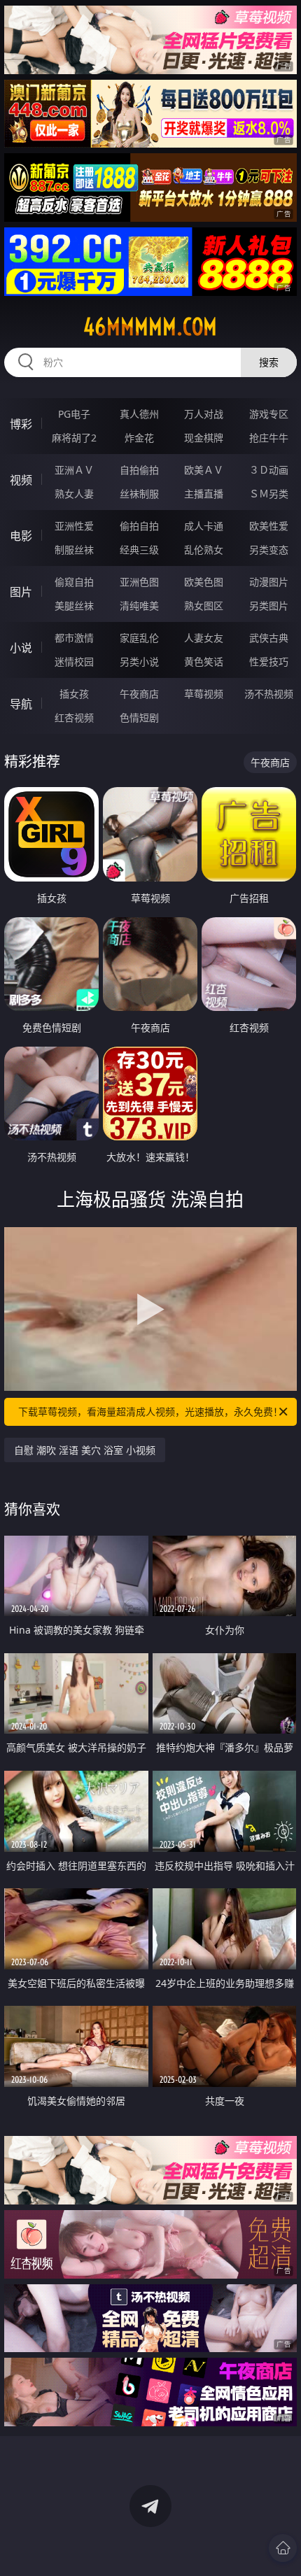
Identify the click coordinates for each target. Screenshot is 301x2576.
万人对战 (204, 414)
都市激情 (74, 638)
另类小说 (139, 661)
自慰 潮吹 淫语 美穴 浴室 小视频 (85, 1450)
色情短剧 (139, 717)
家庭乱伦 (139, 638)
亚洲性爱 (74, 526)
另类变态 (269, 550)
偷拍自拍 (139, 526)
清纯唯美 (139, 606)
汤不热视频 (269, 694)
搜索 (269, 362)
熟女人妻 (74, 494)
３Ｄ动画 (269, 470)
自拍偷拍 (139, 470)
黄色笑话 (204, 661)
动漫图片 (269, 582)
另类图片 (269, 606)
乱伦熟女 (204, 550)
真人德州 (139, 414)
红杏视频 (74, 717)
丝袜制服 (139, 494)
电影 (21, 536)
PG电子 (74, 414)
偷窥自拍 (74, 582)
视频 (21, 480)
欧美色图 (204, 582)
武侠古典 (269, 638)
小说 (21, 648)
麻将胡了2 (74, 438)
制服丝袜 (74, 550)
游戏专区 (269, 414)
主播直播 (204, 494)
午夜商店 (139, 694)
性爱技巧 (269, 661)
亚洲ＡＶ (74, 470)
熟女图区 (204, 606)
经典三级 (139, 550)
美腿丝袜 (74, 606)
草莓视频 (204, 694)
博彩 (21, 424)
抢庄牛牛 (269, 438)
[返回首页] (283, 2548)
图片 (21, 592)
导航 (21, 704)
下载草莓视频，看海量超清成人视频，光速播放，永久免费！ (150, 1411)
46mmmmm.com (150, 327)
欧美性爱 (269, 526)
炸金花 (139, 438)
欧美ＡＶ (204, 470)
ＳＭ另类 (269, 494)
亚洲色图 (139, 582)
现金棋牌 (204, 438)
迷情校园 (74, 661)
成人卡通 (204, 526)
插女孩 (74, 694)
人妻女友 (204, 638)
